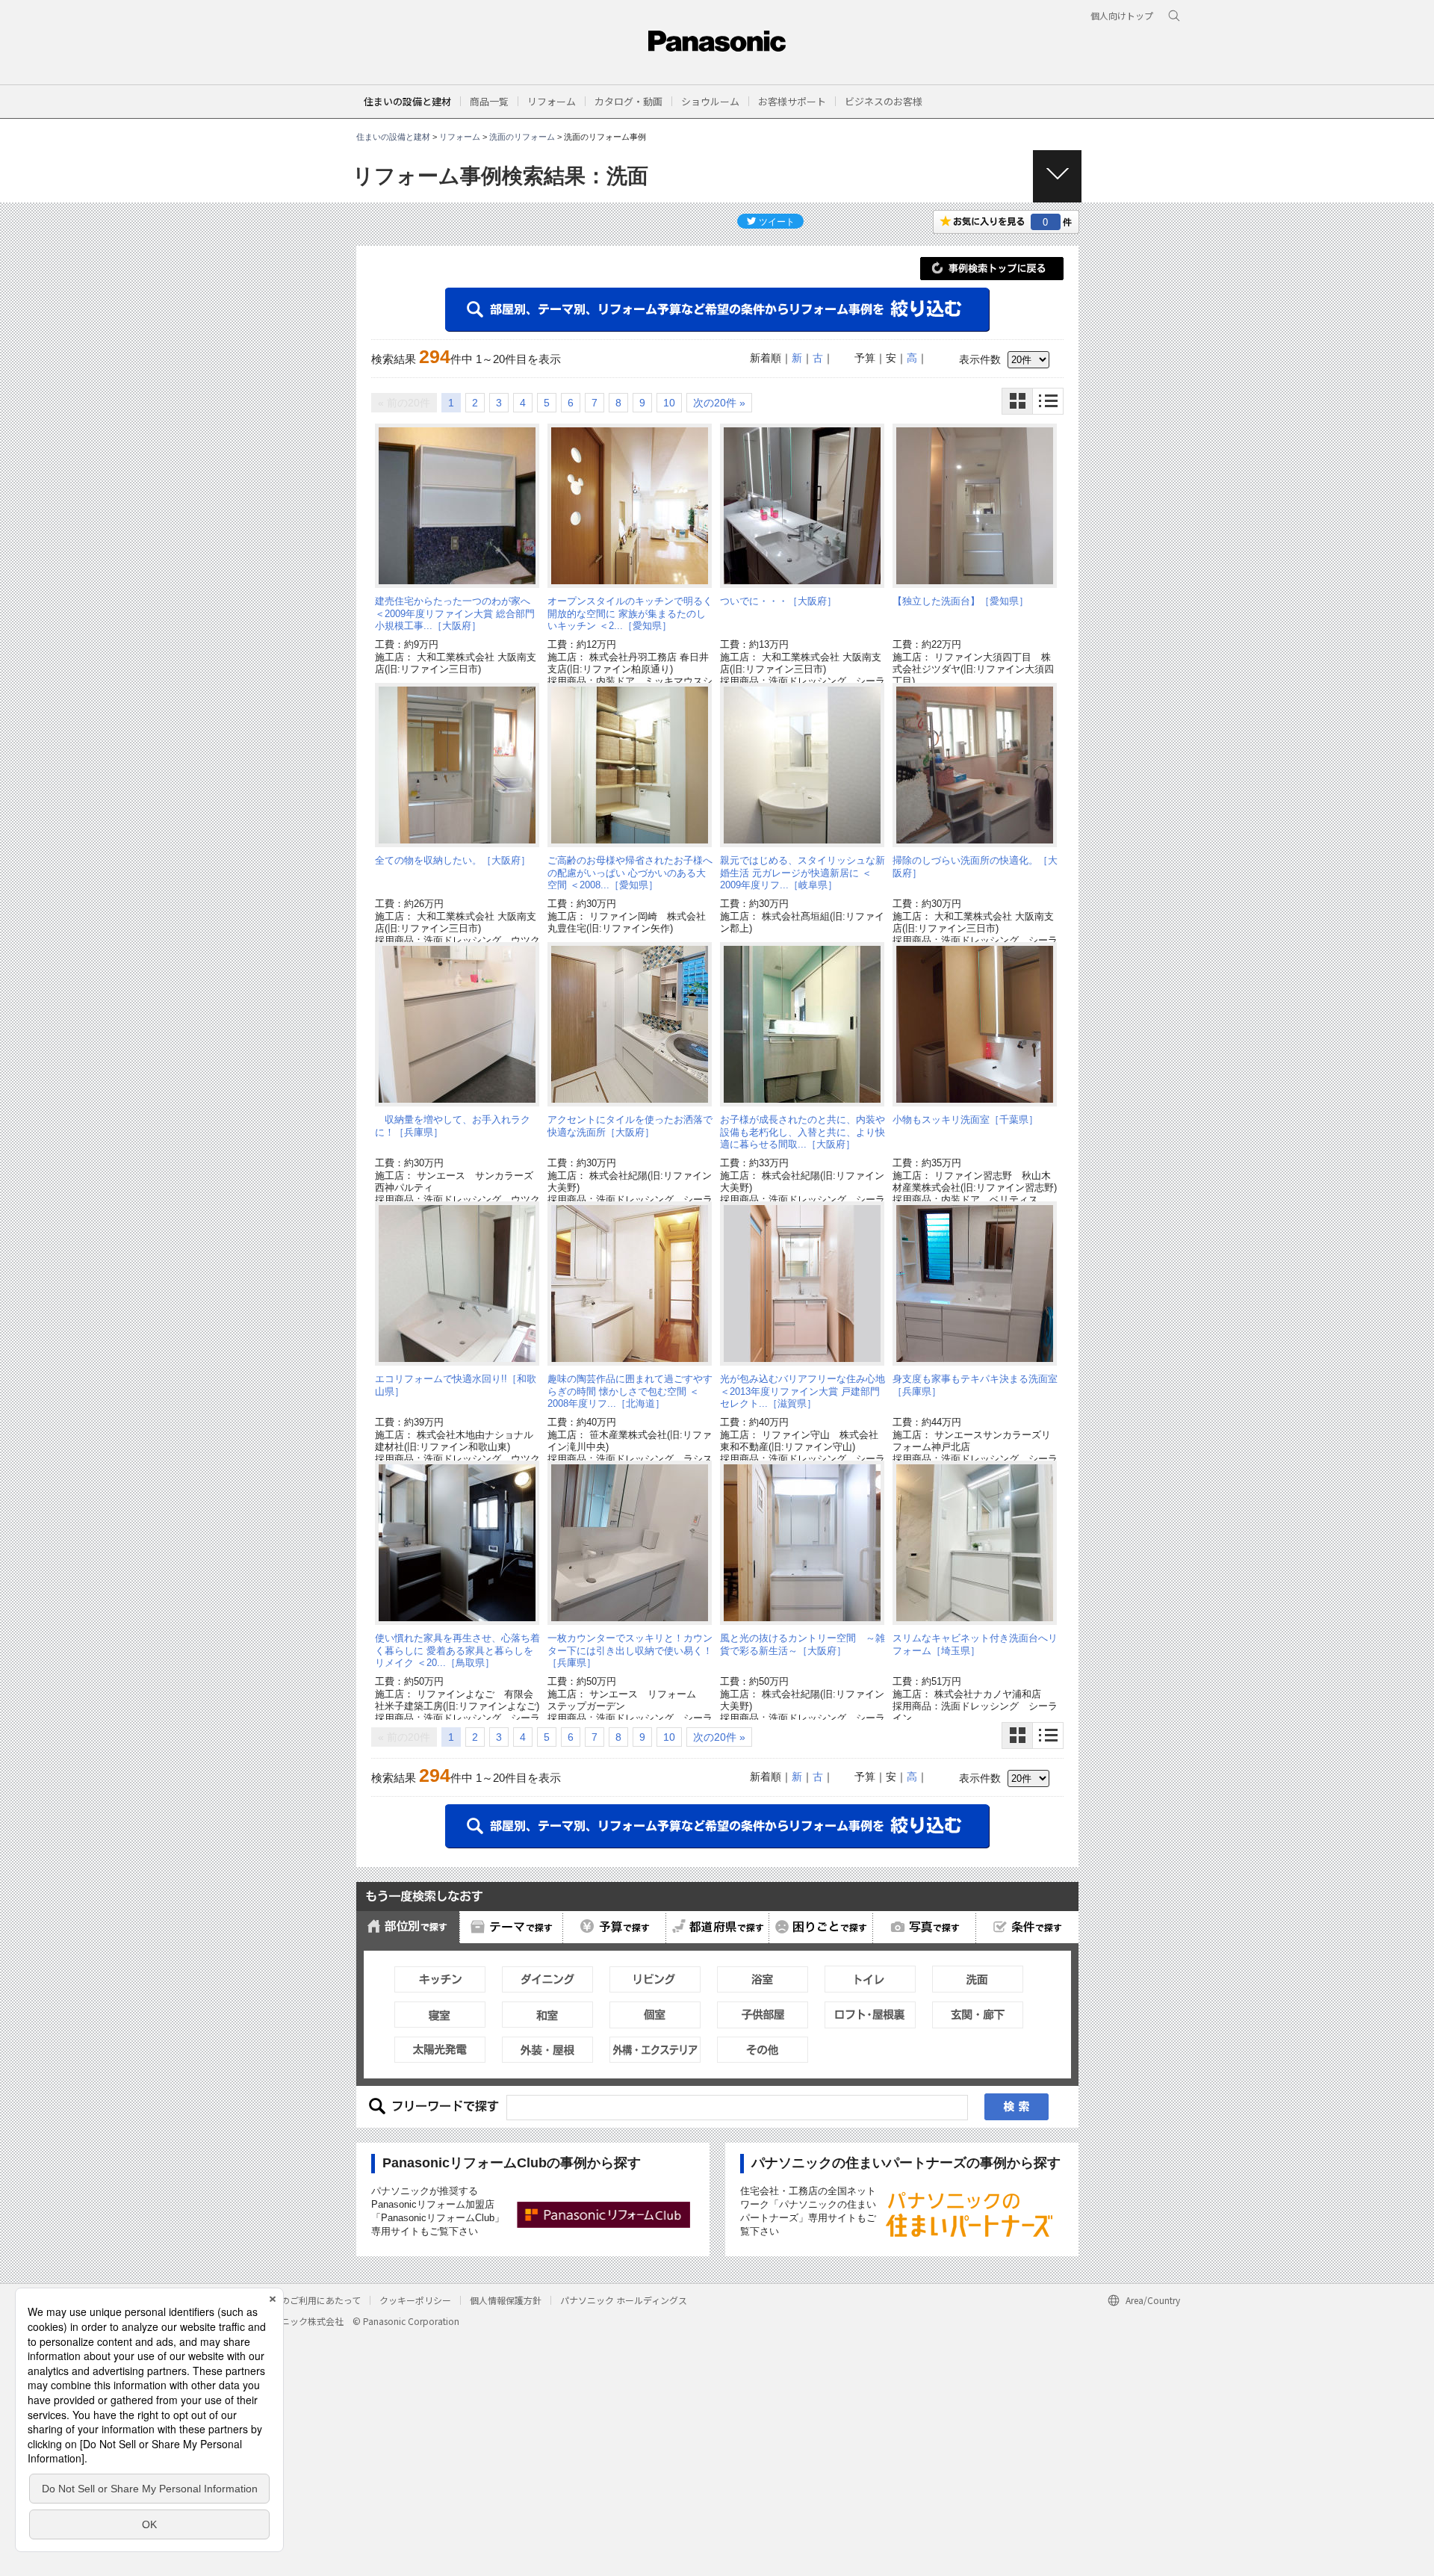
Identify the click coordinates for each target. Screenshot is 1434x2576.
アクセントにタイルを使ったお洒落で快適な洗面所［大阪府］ (630, 1126)
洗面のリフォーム (522, 137)
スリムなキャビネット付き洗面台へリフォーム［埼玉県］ (975, 1644)
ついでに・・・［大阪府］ (778, 601)
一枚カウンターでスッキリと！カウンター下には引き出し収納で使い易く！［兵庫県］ (630, 1650)
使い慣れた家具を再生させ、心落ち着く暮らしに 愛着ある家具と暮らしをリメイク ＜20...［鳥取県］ (457, 1650)
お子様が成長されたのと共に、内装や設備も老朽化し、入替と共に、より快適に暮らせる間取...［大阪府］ (803, 1132)
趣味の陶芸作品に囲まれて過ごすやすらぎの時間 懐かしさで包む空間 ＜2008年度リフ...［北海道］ (630, 1391)
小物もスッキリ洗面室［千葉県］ (965, 1120)
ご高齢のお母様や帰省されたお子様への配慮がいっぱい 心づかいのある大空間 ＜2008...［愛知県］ (630, 873)
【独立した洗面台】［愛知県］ (960, 601)
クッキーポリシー (415, 2300)
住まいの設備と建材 (407, 101)
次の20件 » (719, 403)
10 (669, 403)
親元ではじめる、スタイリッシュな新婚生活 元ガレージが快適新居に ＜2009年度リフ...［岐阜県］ (803, 873)
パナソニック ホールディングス (624, 2300)
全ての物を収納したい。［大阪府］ (453, 860)
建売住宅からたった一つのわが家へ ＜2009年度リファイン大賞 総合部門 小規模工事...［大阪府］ (455, 613)
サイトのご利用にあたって (307, 2300)
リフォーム (460, 137)
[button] (489, 101)
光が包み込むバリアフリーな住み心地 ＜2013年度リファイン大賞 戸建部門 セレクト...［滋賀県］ (803, 1391)
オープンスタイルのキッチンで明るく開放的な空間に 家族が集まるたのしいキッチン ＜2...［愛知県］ (630, 613)
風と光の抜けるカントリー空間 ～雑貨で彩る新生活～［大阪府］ (803, 1644)
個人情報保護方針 (506, 2300)
